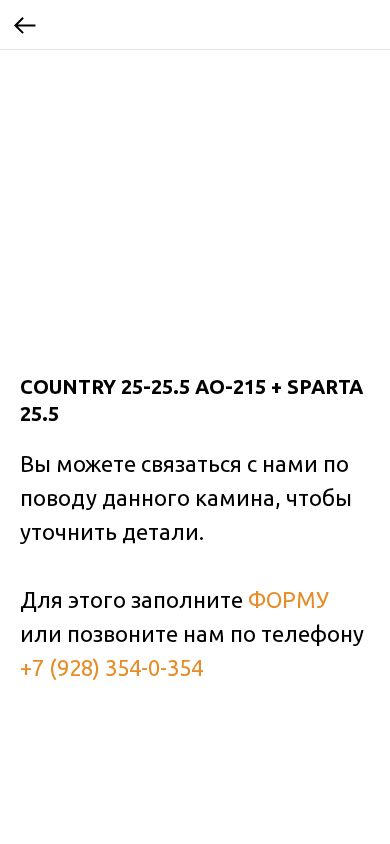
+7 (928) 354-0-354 (111, 667)
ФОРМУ (288, 599)
